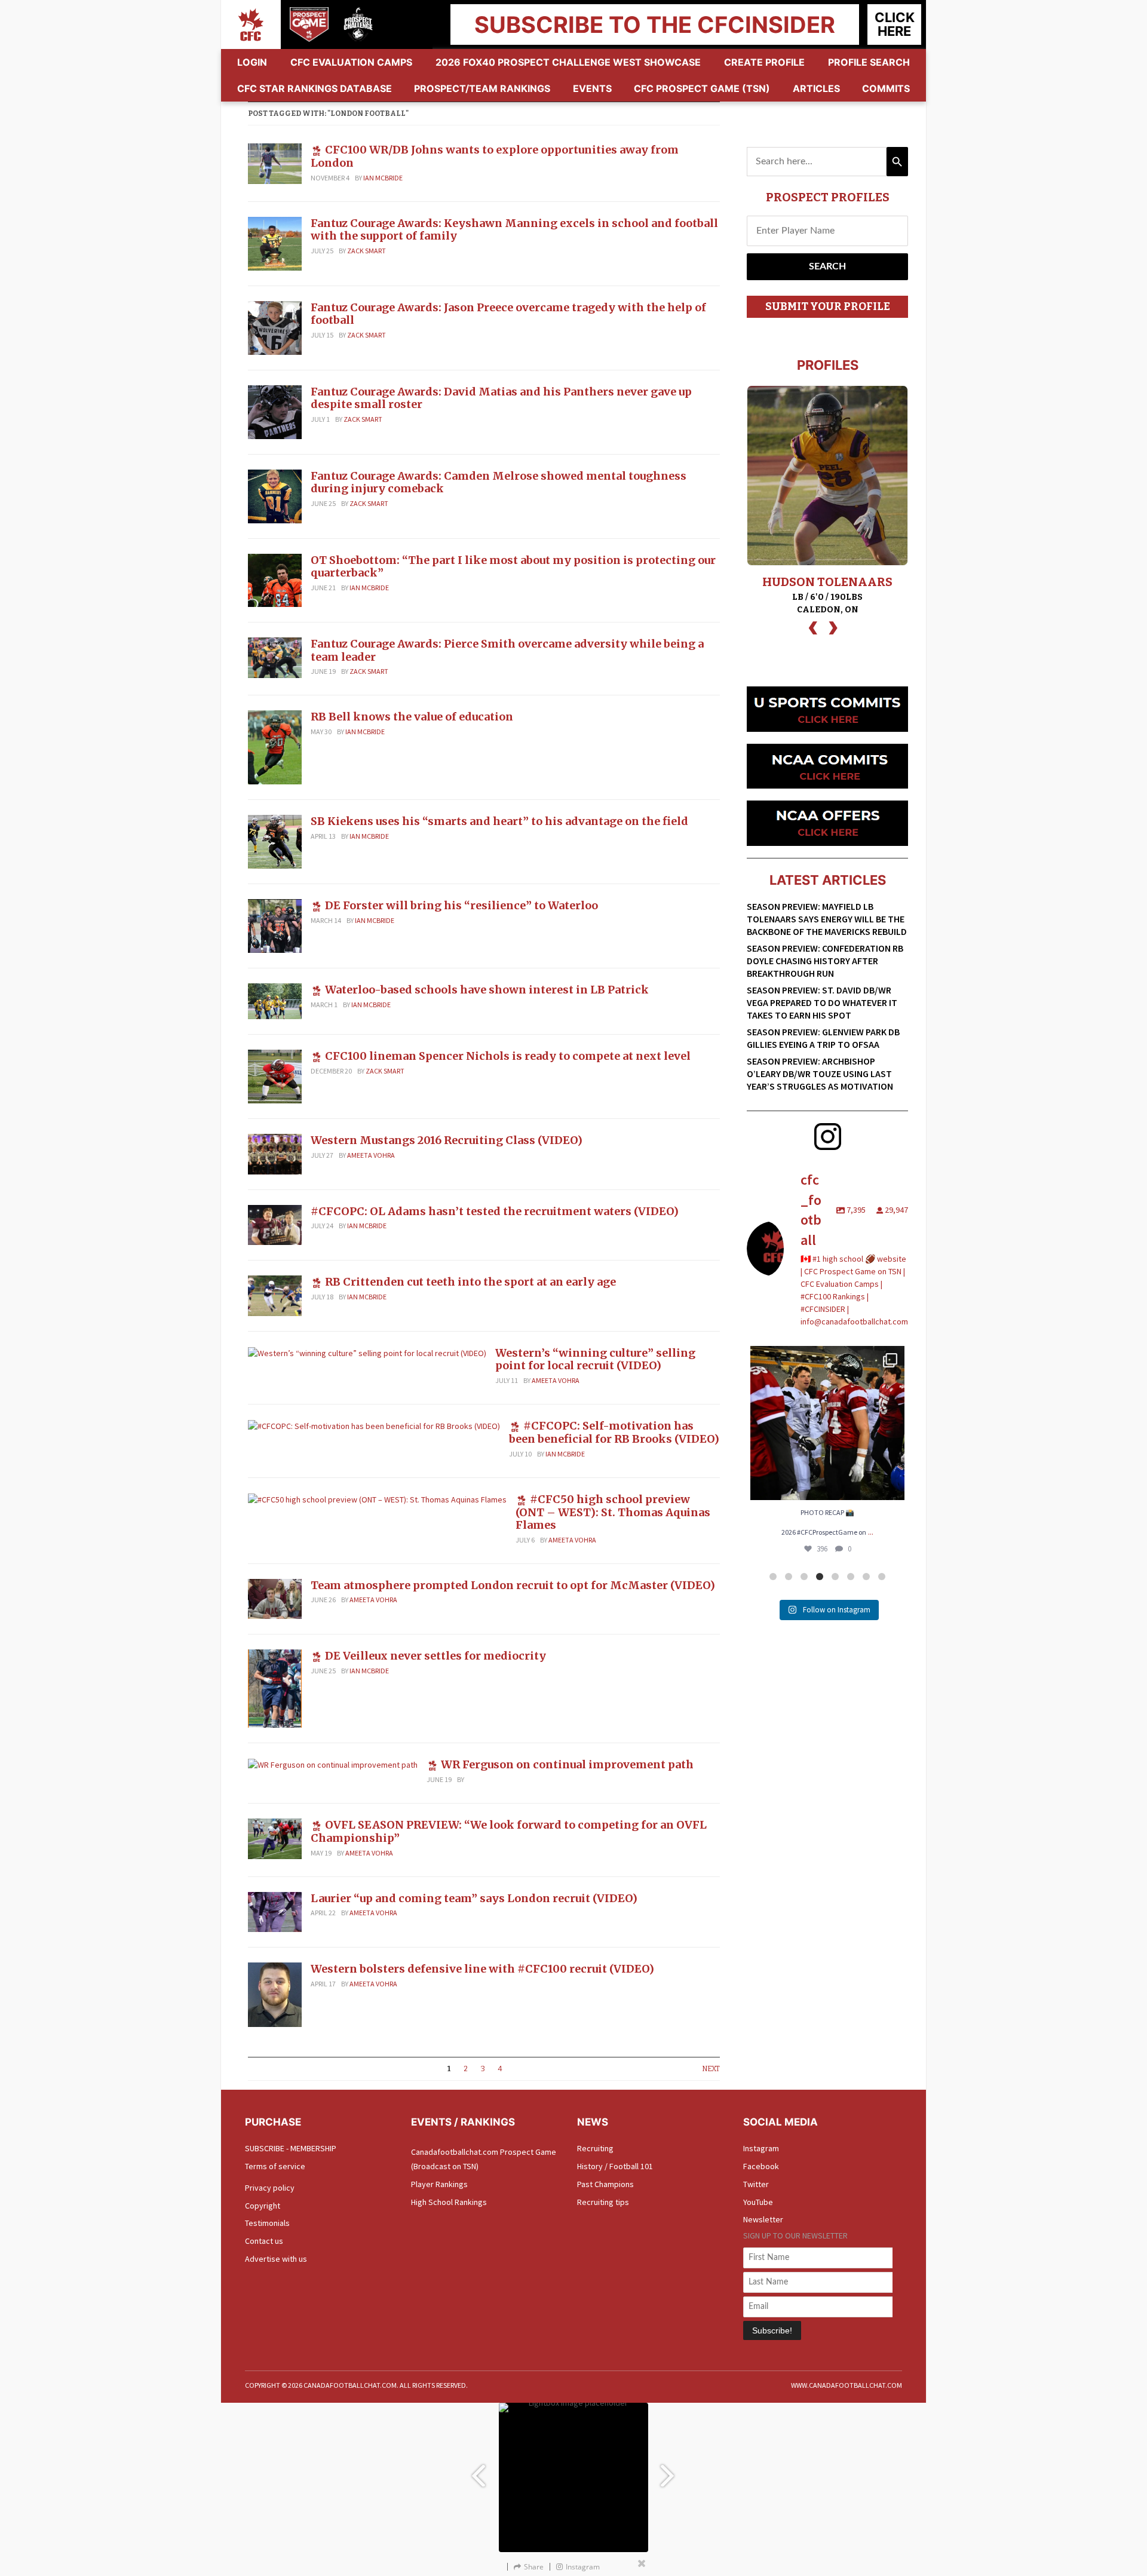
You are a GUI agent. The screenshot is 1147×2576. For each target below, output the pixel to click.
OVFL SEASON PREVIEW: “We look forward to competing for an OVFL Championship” (509, 1831)
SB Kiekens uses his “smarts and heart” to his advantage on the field (499, 821)
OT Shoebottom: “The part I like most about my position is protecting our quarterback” (513, 567)
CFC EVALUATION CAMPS (351, 62)
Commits (886, 88)
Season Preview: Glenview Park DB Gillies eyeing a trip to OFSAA (823, 1038)
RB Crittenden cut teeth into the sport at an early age (470, 1282)
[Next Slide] (669, 2470)
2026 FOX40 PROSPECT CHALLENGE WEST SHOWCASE (568, 62)
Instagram (761, 2148)
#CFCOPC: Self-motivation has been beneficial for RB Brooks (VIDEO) (614, 1432)
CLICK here (895, 24)
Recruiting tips (603, 2202)
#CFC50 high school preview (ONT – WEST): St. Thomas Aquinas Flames (613, 1512)
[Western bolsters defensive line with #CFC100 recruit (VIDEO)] (275, 1994)
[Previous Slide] (478, 2470)
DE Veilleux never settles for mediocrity (436, 1656)
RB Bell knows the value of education (412, 717)
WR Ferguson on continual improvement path (567, 1764)
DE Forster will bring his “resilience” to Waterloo (461, 905)
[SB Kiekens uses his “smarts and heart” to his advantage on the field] (275, 841)
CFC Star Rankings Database (315, 88)
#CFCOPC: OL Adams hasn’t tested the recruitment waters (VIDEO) (495, 1211)
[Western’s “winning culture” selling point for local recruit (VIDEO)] (367, 1353)
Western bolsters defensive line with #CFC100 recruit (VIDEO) (482, 1969)
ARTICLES (816, 88)
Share (534, 2567)
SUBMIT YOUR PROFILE (828, 306)
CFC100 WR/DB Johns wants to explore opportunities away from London (495, 156)
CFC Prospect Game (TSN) (702, 88)
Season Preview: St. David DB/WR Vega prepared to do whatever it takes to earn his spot (822, 1002)
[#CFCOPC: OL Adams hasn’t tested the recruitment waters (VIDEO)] (275, 1224)
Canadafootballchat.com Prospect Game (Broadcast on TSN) (484, 2159)
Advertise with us (276, 2259)
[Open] (827, 1423)
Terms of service (275, 2166)
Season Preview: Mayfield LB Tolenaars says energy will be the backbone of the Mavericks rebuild (827, 919)
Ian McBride (383, 178)
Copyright (263, 2206)
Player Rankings (439, 2184)
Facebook (761, 2166)
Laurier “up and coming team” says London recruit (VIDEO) (474, 1898)
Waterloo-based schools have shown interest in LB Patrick (487, 990)
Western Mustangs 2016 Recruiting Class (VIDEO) (447, 1140)
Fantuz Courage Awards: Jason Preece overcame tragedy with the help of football (508, 314)
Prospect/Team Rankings (482, 88)
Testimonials (267, 2223)
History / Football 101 (615, 2166)
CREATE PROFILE (764, 62)
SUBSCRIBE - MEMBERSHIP (291, 2148)
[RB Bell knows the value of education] (275, 747)
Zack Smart (367, 251)
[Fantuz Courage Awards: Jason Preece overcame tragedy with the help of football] (275, 327)
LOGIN (252, 62)
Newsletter (763, 2219)
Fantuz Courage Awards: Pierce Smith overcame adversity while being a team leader (507, 650)
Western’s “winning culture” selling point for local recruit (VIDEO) (595, 1359)
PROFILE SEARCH (869, 62)
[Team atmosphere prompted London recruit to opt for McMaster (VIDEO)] (275, 1598)
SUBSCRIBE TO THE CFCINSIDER (655, 24)
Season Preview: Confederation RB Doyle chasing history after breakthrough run (825, 961)
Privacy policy (270, 2188)
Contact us (264, 2241)
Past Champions (605, 2184)
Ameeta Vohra (371, 1155)
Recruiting (595, 2148)
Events (592, 88)
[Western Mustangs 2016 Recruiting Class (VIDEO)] (275, 1153)
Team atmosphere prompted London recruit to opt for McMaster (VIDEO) (513, 1585)
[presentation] (813, 626)
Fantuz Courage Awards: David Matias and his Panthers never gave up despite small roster (501, 398)
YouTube (758, 2202)
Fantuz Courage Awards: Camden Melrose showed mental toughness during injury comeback (499, 482)
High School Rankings (449, 2202)
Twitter (756, 2184)
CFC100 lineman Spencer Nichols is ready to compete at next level (508, 1056)
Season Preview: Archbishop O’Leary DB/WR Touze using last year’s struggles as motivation (820, 1074)
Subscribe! (772, 2330)
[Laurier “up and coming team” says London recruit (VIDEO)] (275, 1911)
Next (711, 2069)
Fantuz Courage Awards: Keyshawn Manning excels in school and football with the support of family (514, 230)
